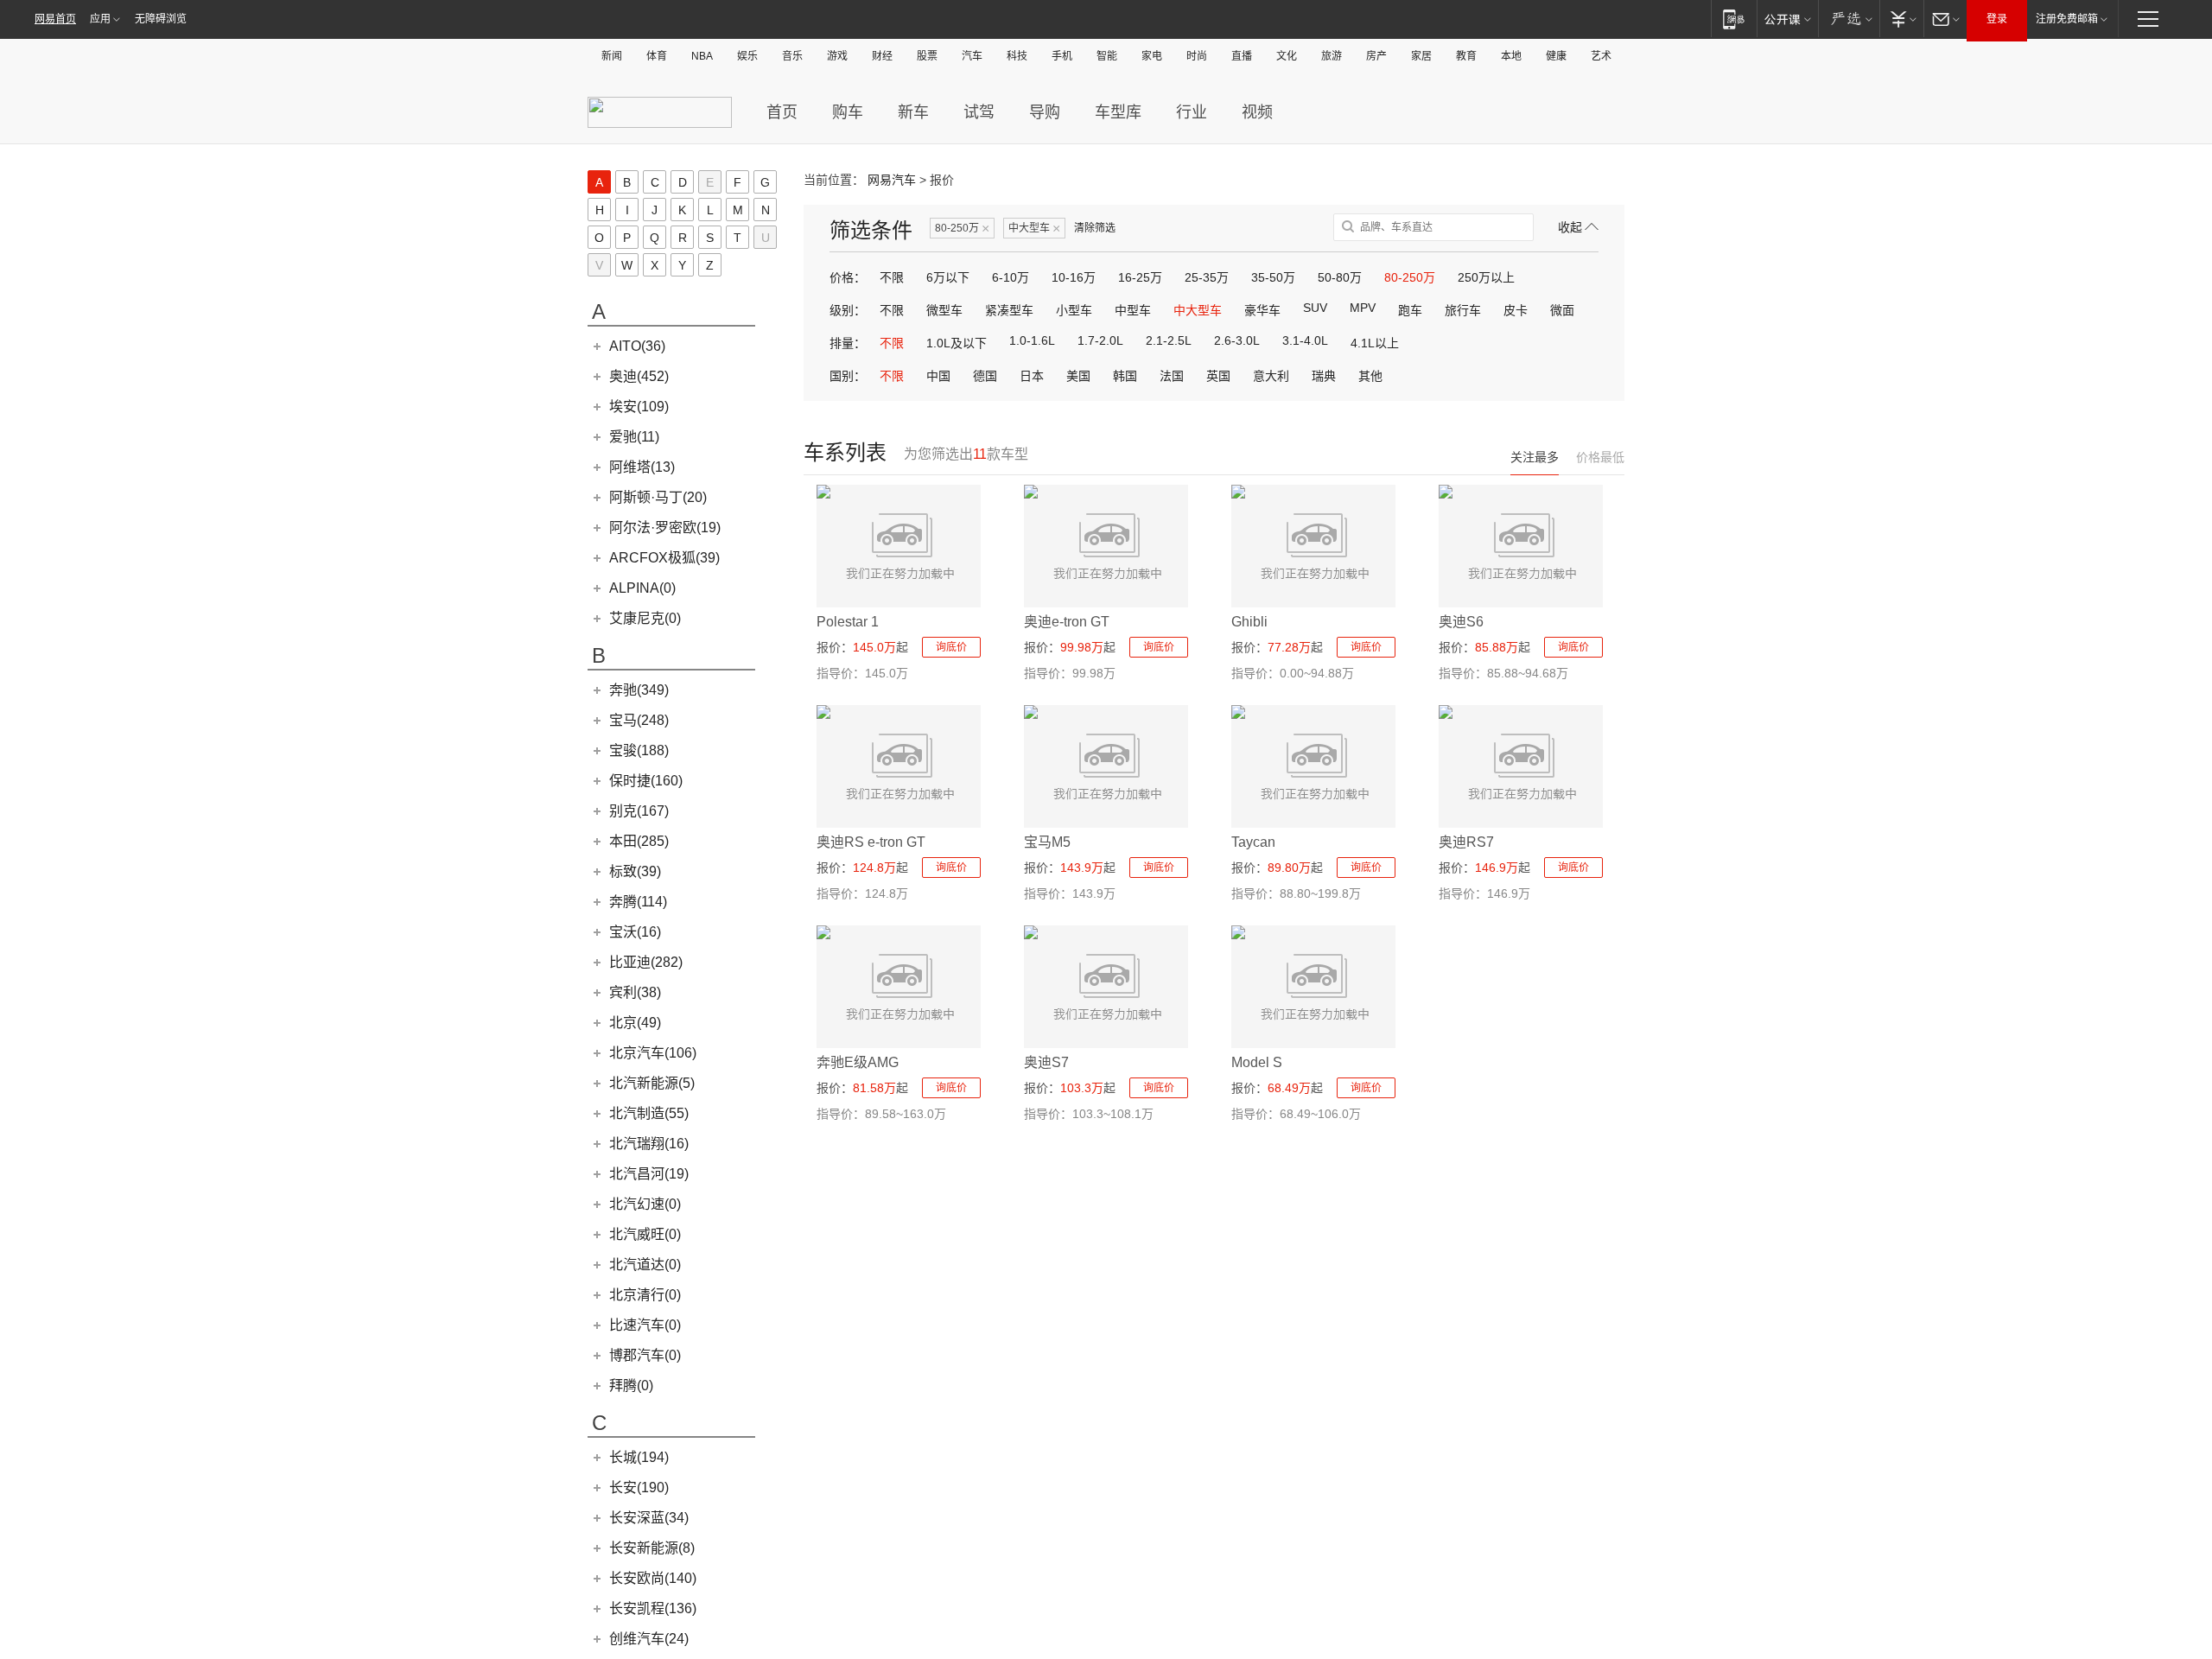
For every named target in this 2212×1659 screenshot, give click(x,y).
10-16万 (1074, 277)
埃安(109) (639, 407)
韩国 (1125, 376)
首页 (782, 112)
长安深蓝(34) (649, 1518)
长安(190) (639, 1487)
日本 (1032, 376)
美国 (1078, 376)
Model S (1257, 1062)
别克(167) (639, 811)
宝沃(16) (635, 932)
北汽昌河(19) (649, 1174)
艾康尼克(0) (645, 618)
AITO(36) (637, 346)
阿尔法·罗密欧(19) (665, 528)
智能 (1107, 56)
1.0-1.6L (1032, 340)
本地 (1511, 56)
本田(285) (639, 841)
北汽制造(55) (649, 1113)
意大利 (1271, 376)
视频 (1257, 112)
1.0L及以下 (957, 343)
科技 (1017, 56)
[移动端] (1734, 19)
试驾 (979, 112)
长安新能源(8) (652, 1548)
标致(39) (635, 871)
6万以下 (948, 277)
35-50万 (1273, 277)
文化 (1287, 56)
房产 (1376, 56)
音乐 (792, 56)
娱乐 (747, 56)
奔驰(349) (639, 690)
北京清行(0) (645, 1295)
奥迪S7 (1046, 1062)
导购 (1045, 112)
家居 (1421, 56)
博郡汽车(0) (645, 1355)
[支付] (1901, 19)
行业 (1192, 112)
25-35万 (1207, 277)
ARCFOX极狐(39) (664, 558)
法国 (1172, 376)
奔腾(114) (638, 902)
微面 (1562, 310)
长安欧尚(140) (653, 1578)
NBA (702, 56)
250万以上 (1486, 277)
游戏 (837, 56)
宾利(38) (635, 992)
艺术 (1601, 56)
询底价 (951, 647)
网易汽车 (892, 180)
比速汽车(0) (645, 1325)
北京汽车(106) (653, 1053)
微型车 (944, 310)
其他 (1370, 376)
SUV (1315, 308)
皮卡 (1516, 310)
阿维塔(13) (642, 467)
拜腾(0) (631, 1386)
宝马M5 (1047, 842)
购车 (848, 112)
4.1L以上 (1375, 343)
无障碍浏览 (161, 19)
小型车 (1074, 310)
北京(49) (635, 1023)
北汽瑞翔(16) (649, 1144)
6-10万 (1011, 277)
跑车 (1410, 310)
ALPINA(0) (642, 588)
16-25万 (1140, 277)
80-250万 (962, 229)
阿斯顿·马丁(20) (658, 497)
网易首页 (55, 19)
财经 (882, 56)
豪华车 (1262, 310)
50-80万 (1340, 277)
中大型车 (1034, 229)
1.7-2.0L (1100, 340)
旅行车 (1463, 310)
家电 (1152, 56)
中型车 (1133, 310)
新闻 (612, 56)
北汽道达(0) (645, 1265)
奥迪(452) (639, 376)
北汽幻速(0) (645, 1204)
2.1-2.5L (1169, 340)
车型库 (1118, 112)
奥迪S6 (1461, 622)
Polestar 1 (848, 622)
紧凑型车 (1009, 310)
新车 (913, 112)
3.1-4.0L (1305, 340)
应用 (100, 19)
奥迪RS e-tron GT (871, 842)
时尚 (1197, 56)
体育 (657, 56)
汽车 (972, 56)
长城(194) (639, 1457)
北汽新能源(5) (652, 1083)
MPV (1363, 308)
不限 (892, 277)
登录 (1997, 19)
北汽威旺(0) (645, 1234)
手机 (1062, 56)
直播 (1242, 56)
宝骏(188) (639, 750)
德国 (985, 376)
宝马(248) (639, 720)
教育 (1466, 56)
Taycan (1253, 842)
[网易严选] (1849, 19)
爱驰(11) (634, 437)
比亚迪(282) (646, 962)
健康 (1556, 56)
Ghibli (1249, 622)
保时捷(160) (646, 781)
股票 (927, 56)
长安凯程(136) (653, 1608)
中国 (938, 376)
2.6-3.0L (1237, 340)
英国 (1218, 376)
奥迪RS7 (1466, 842)
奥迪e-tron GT (1067, 622)
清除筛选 (1095, 228)
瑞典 (1324, 376)
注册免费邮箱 (2067, 19)
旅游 (1332, 56)
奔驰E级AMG (858, 1062)
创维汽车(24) (649, 1639)
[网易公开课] (1787, 19)
